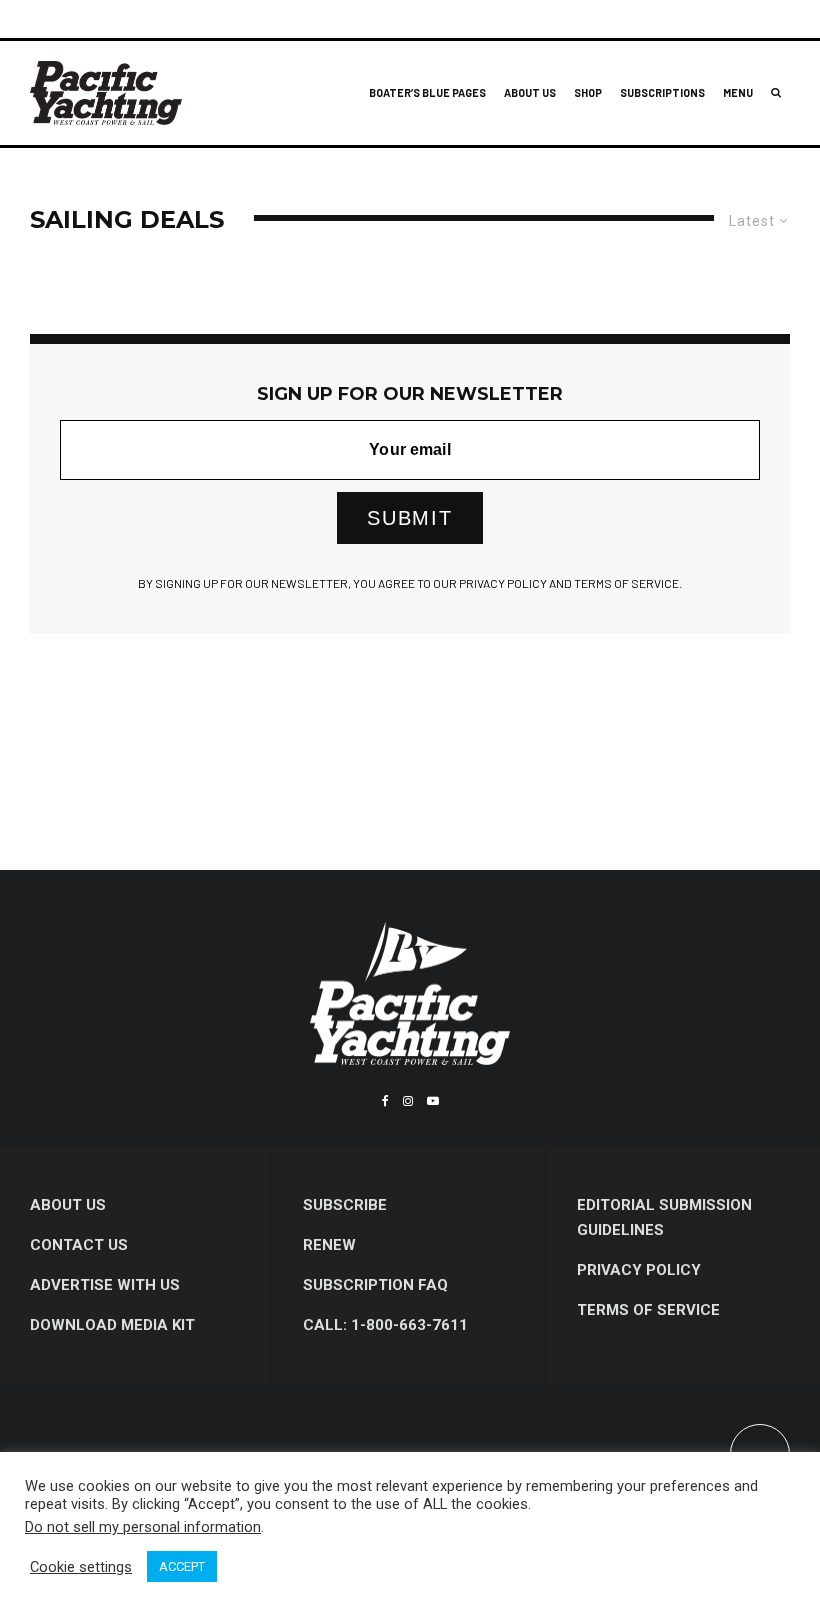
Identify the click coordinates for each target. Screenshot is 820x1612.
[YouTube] (433, 1101)
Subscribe (345, 1205)
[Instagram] (408, 1101)
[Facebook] (385, 1101)
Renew (329, 1245)
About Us (530, 92)
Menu (738, 92)
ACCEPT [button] (182, 1566)
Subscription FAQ (375, 1285)
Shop (588, 92)
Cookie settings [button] (81, 1567)
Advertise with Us (105, 1285)
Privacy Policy (639, 1270)
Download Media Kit (112, 1325)
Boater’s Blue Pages (427, 92)
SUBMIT (410, 518)
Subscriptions (662, 92)
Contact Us (79, 1245)
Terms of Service (648, 1310)
